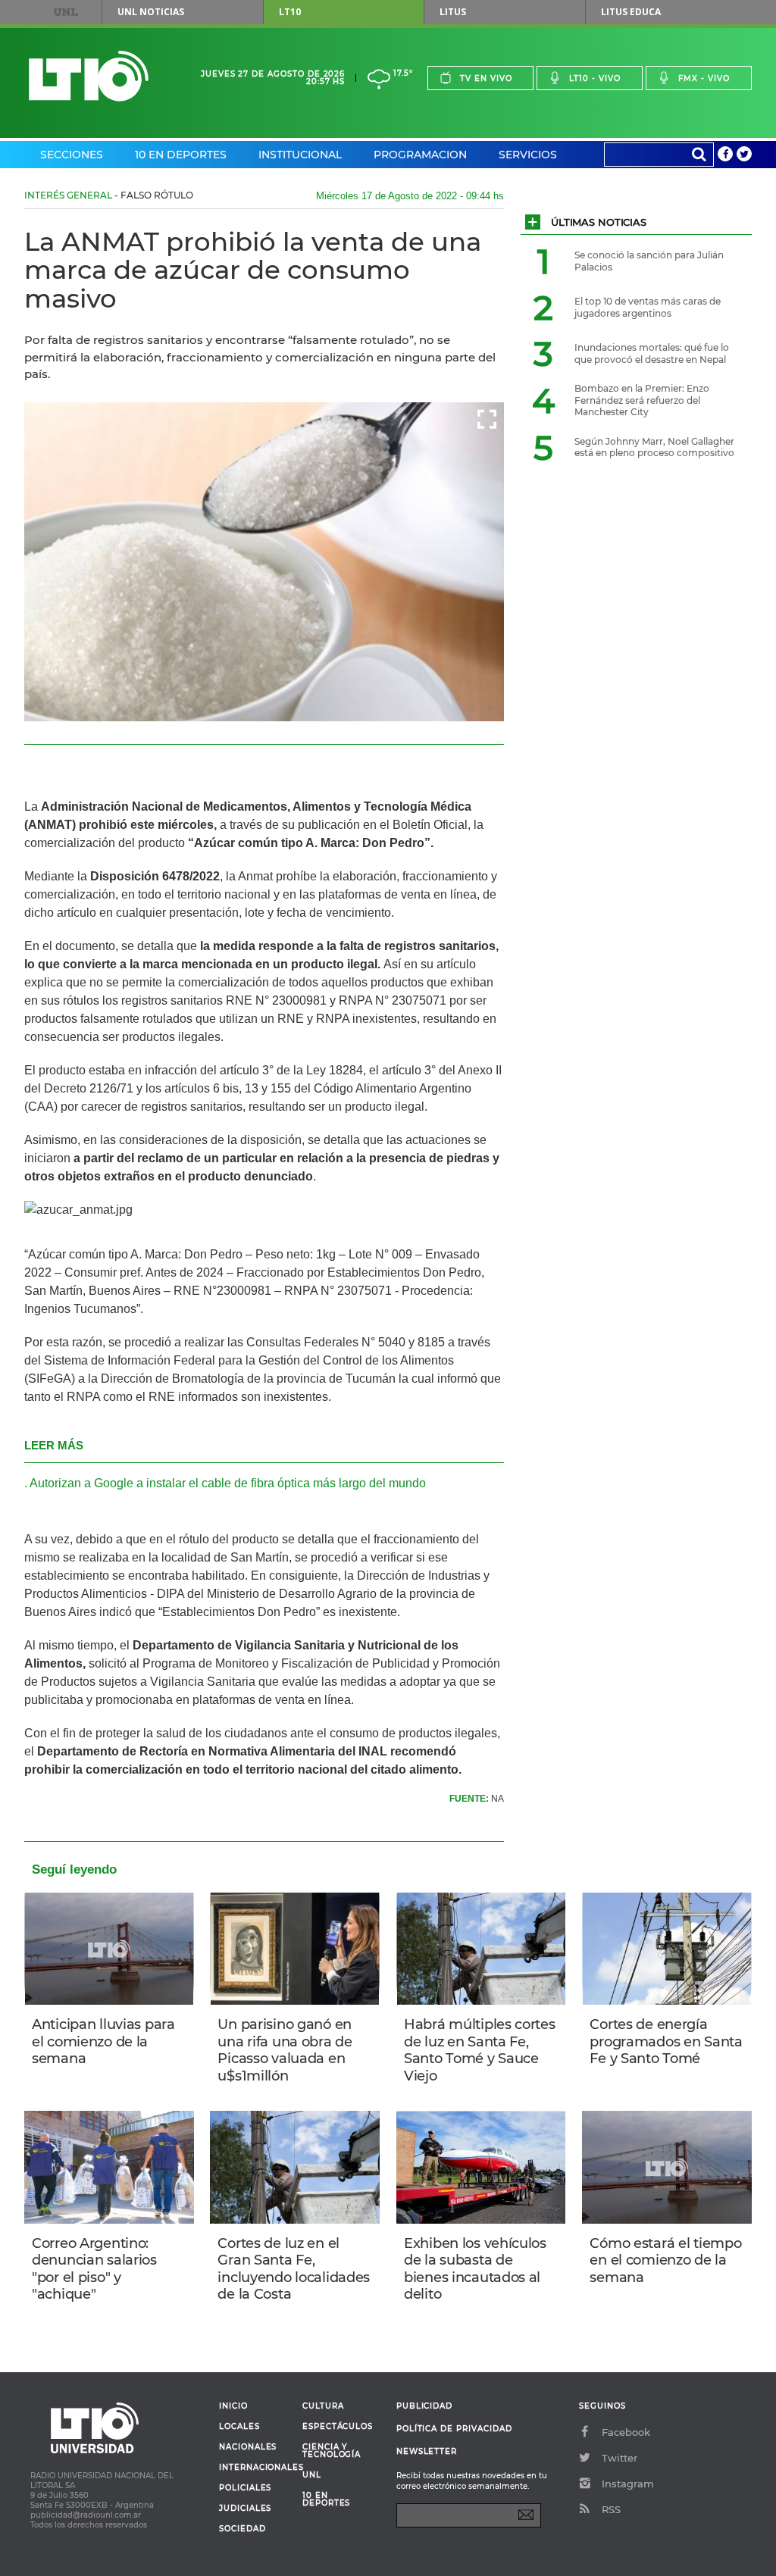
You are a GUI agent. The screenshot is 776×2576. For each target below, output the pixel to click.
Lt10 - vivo (595, 78)
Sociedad (242, 2529)
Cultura (323, 2406)
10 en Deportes (181, 155)
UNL (66, 12)
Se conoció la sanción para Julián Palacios (649, 261)
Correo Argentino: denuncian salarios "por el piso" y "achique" (94, 2269)
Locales (239, 2427)
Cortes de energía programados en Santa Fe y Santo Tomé (666, 2041)
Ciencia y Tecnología (332, 2451)
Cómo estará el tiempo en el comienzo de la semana (665, 2260)
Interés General (68, 195)
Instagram (628, 2484)
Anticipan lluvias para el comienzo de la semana (103, 2041)
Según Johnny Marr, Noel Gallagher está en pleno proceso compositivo (654, 447)
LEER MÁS (54, 1445)
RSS (611, 2509)
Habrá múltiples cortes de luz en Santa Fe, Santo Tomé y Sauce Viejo (480, 2050)
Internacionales (255, 2468)
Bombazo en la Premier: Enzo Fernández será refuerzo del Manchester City (642, 400)
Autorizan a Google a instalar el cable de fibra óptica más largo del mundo (228, 1483)
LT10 (290, 12)
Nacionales (248, 2447)
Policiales (245, 2488)
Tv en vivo (486, 78)
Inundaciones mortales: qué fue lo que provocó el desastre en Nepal (652, 353)
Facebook (626, 2432)
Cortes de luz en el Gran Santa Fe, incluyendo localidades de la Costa (294, 2269)
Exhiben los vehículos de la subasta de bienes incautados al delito (475, 2269)
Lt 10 (89, 76)
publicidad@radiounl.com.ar (86, 2515)
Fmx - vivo (704, 78)
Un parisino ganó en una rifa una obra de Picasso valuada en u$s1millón (285, 2050)
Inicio (233, 2406)
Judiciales (245, 2509)
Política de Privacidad (454, 2429)
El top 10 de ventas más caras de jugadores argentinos (648, 307)
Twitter (620, 2458)
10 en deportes (327, 2499)
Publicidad (424, 2406)
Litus (453, 12)
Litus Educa (631, 12)
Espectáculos (338, 2427)
